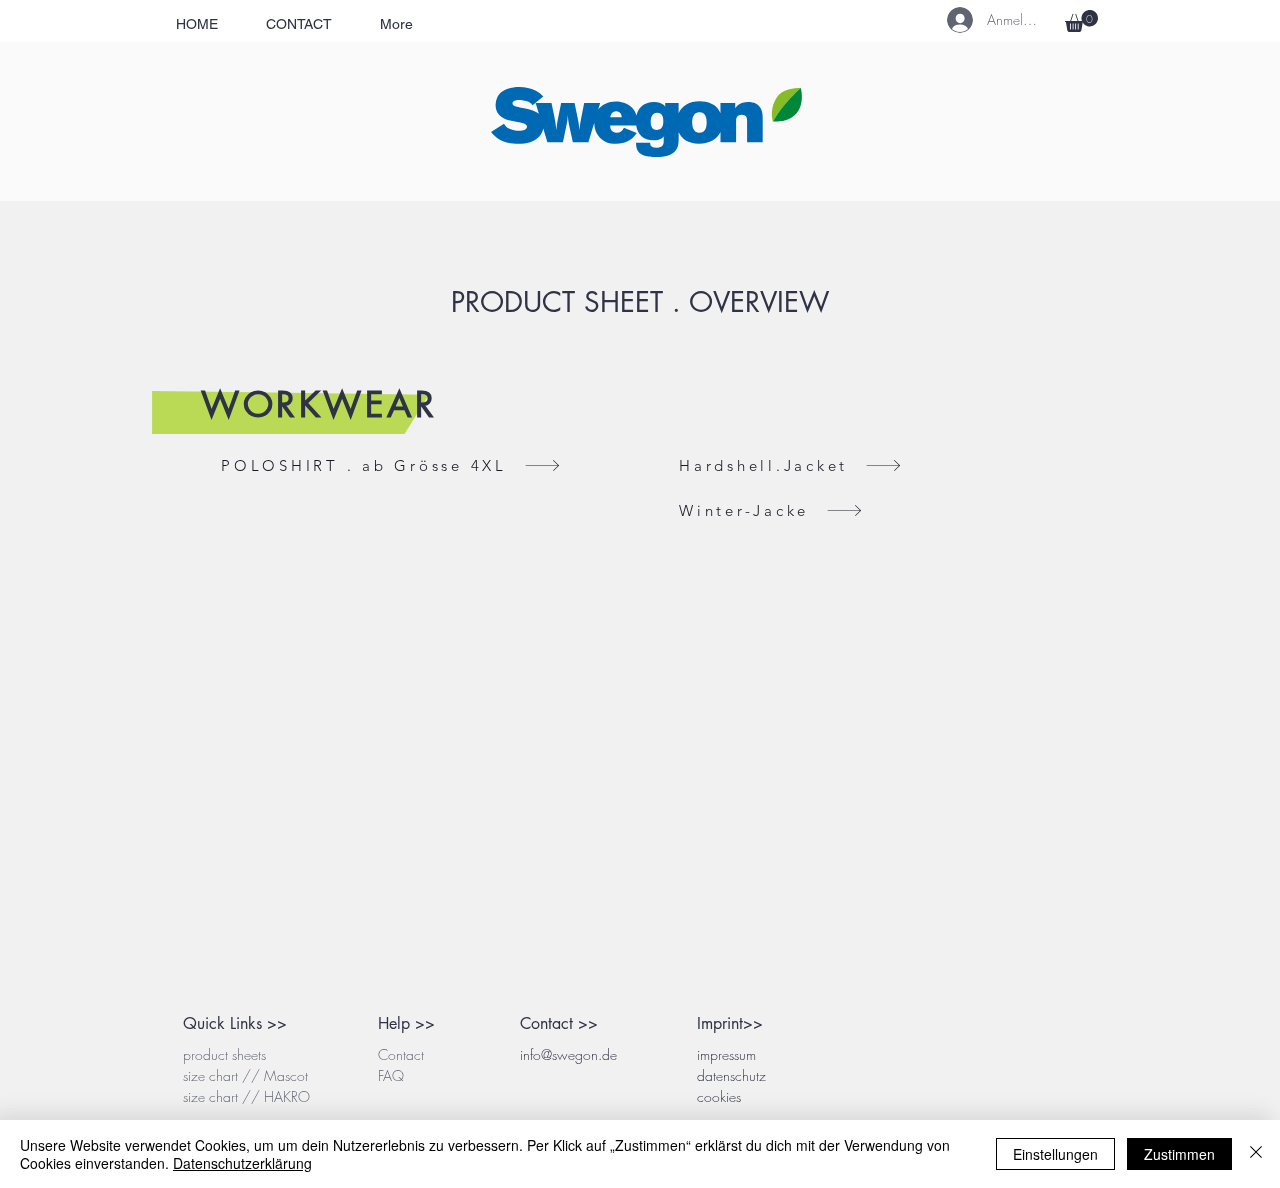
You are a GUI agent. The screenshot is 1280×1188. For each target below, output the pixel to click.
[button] (1081, 21)
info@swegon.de (568, 1054)
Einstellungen (1055, 1154)
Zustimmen (1179, 1154)
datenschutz (731, 1075)
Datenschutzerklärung (242, 1163)
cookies (719, 1096)
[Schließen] (1256, 1154)
